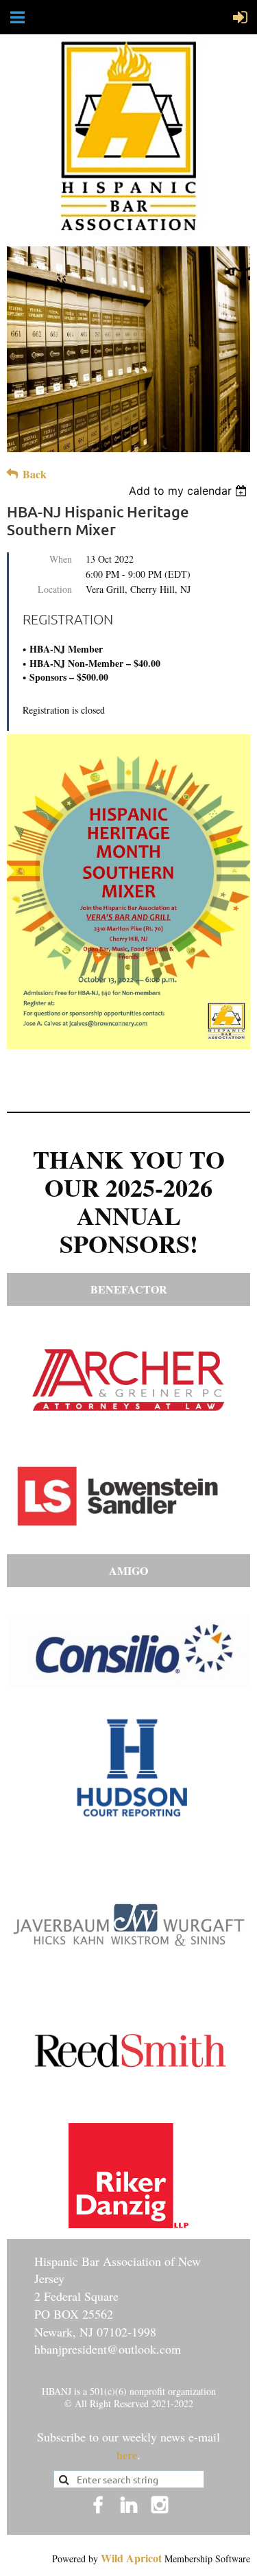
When (61, 559)
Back (35, 474)
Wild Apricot (131, 2558)
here (127, 2455)
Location (55, 589)
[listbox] (189, 491)
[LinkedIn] (129, 2505)
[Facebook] (98, 2505)
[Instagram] (160, 2505)
